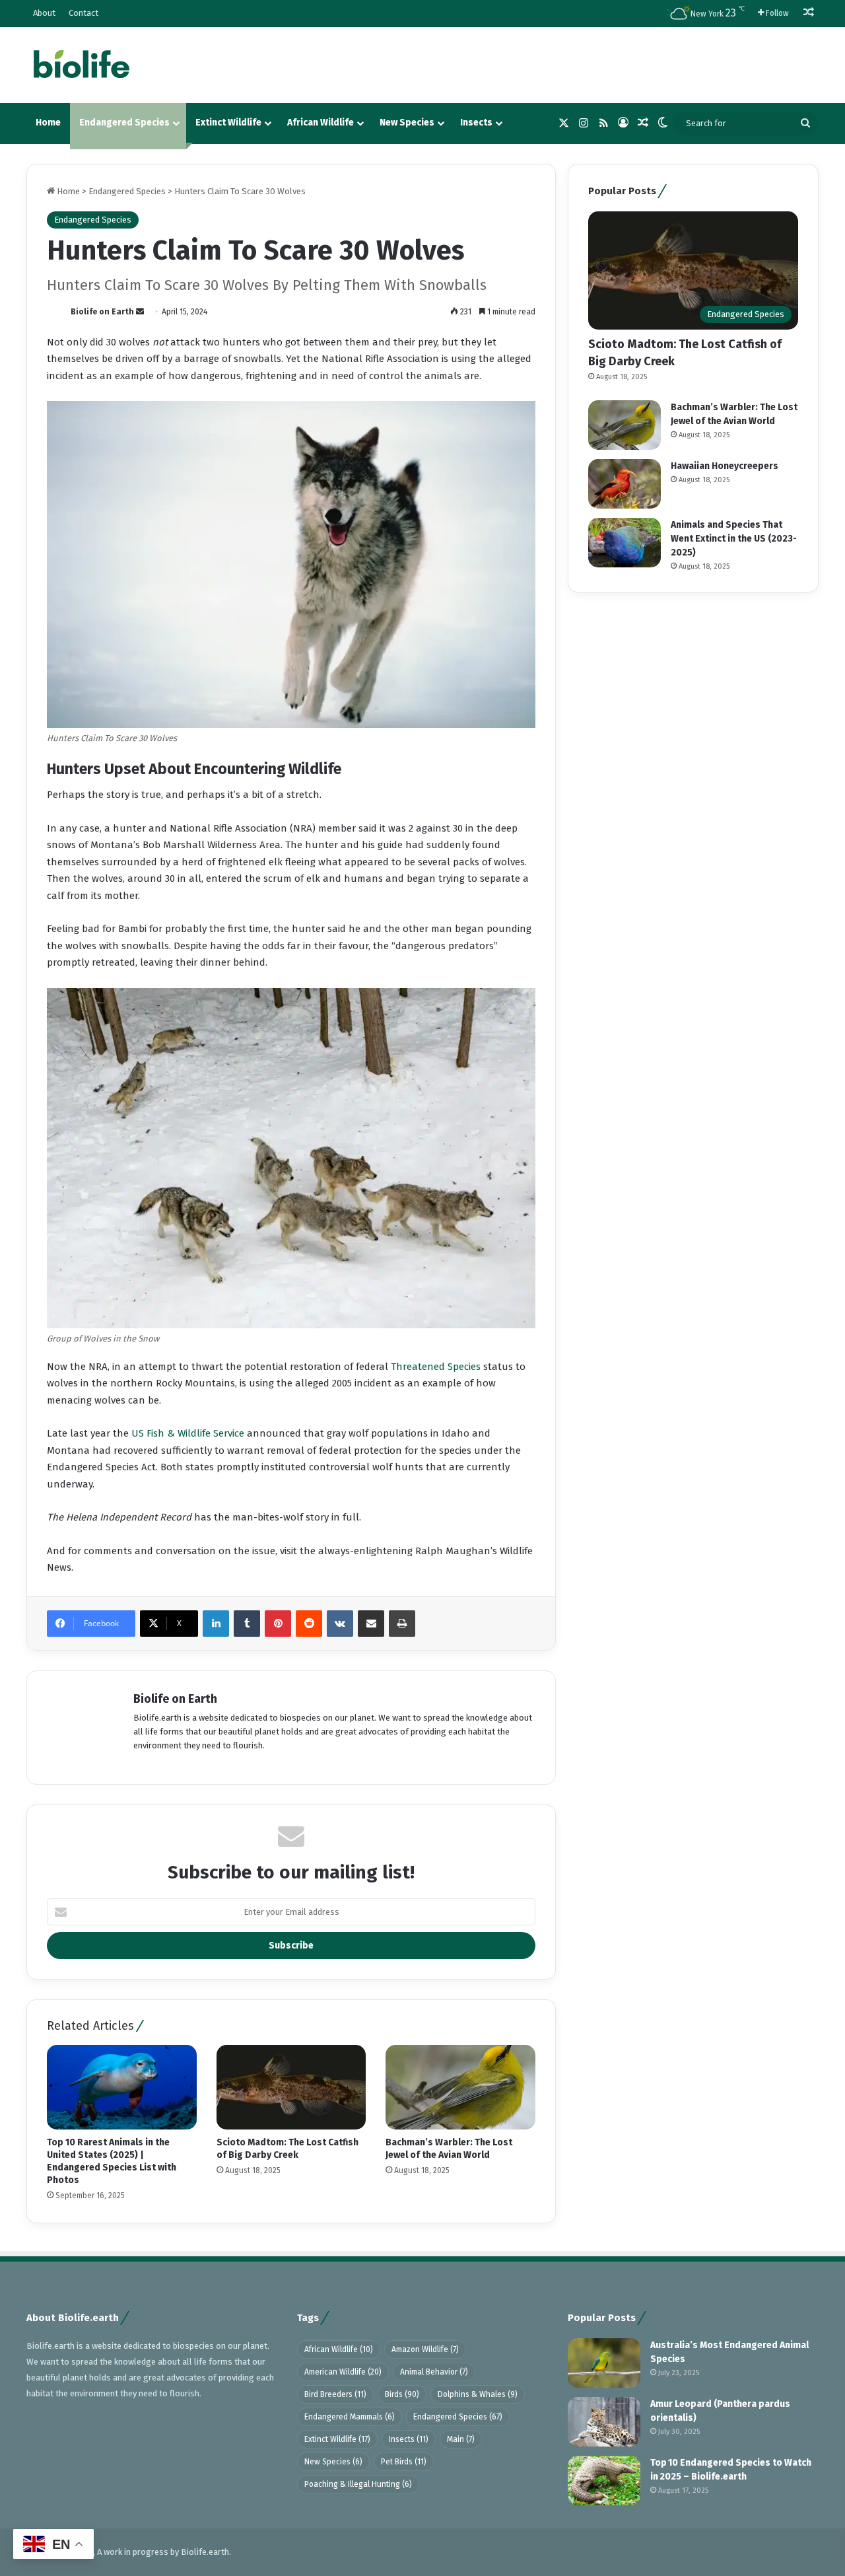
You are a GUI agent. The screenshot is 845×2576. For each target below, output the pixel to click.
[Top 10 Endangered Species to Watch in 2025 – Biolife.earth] (604, 2481)
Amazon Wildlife (425, 2349)
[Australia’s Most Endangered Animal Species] (604, 2363)
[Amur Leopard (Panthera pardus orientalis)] (604, 2422)
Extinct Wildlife (228, 123)
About (44, 13)
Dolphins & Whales (478, 2394)
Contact (84, 13)
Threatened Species (434, 1367)
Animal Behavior (434, 2372)
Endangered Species (124, 123)
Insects (476, 123)
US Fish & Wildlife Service (188, 1433)
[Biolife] (81, 65)
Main (461, 2439)
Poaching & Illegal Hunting (358, 2484)
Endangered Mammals (350, 2417)
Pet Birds (404, 2462)
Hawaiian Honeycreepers (725, 466)
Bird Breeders (335, 2394)
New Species (407, 123)
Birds (402, 2394)
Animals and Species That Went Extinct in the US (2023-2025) (734, 539)
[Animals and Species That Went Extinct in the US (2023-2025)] (625, 543)
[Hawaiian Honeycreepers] (625, 484)
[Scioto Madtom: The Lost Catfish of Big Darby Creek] (291, 2087)
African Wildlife (321, 123)
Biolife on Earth (102, 312)
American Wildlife (343, 2372)
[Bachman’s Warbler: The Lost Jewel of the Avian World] (460, 2087)
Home (48, 123)
